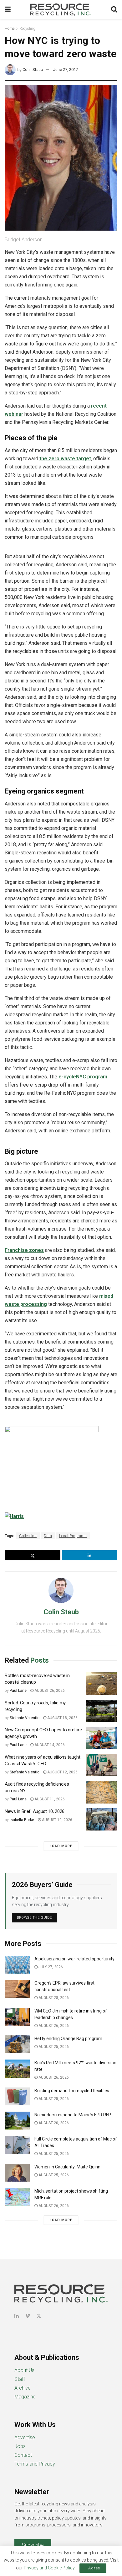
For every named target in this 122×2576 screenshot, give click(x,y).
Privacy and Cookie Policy (49, 2568)
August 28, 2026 (53, 1998)
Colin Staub (33, 69)
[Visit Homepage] (61, 9)
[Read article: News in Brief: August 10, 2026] (102, 1820)
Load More (61, 1846)
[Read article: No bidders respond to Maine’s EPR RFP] (17, 2121)
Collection (28, 1536)
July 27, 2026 (50, 1967)
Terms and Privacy (35, 2464)
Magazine (25, 2397)
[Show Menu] (8, 9)
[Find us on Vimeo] (28, 2316)
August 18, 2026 (62, 1718)
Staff (20, 2379)
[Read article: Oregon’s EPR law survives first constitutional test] (17, 1989)
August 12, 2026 (62, 1772)
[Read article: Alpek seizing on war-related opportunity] (17, 1965)
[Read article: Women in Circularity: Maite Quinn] (17, 2173)
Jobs (20, 2446)
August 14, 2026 (49, 1745)
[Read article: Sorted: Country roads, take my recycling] (102, 1711)
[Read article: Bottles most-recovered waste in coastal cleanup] (102, 1684)
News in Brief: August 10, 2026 (35, 1811)
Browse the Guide (34, 1918)
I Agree (93, 2568)
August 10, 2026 (57, 1820)
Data (48, 1536)
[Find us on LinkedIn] (17, 2316)
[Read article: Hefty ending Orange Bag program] (17, 2044)
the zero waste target (65, 459)
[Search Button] (114, 9)
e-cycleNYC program (83, 1077)
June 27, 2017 (66, 69)
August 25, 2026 (53, 2047)
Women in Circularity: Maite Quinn (67, 2167)
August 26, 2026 (49, 1691)
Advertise (25, 2437)
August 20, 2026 (53, 2123)
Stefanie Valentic (25, 1718)
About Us (24, 2370)
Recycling (27, 29)
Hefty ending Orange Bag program (68, 2039)
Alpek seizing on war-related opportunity (75, 1959)
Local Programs (73, 1536)
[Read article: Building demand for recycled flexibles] (17, 2096)
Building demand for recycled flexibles (72, 2091)
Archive (23, 2388)
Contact (23, 2455)
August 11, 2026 (49, 1799)
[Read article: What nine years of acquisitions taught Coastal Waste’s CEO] (102, 1765)
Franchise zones (24, 1250)
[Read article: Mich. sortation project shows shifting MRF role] (17, 2197)
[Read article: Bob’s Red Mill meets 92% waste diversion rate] (17, 2068)
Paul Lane (18, 1691)
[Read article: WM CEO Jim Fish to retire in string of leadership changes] (17, 2017)
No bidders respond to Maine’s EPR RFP (73, 2115)
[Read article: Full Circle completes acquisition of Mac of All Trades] (17, 2145)
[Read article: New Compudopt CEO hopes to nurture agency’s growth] (102, 1738)
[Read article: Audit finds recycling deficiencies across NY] (102, 1792)
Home (10, 29)
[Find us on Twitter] (39, 2316)
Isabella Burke (22, 1820)
